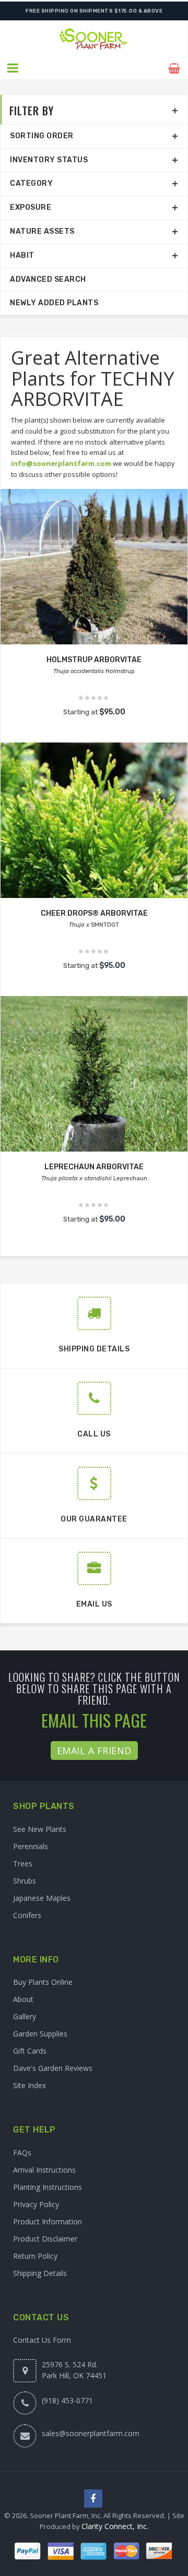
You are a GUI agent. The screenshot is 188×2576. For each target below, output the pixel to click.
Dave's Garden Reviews (53, 2068)
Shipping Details (40, 2273)
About (23, 1999)
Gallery (25, 2016)
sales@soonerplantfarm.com (91, 2433)
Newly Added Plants (54, 303)
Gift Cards (30, 2051)
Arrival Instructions (44, 2170)
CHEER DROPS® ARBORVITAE (94, 913)
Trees (23, 1864)
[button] (13, 68)
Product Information (48, 2221)
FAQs (22, 2153)
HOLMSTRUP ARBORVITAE (94, 660)
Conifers (27, 1915)
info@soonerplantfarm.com (61, 463)
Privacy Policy (36, 2204)
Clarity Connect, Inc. (115, 2526)
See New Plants (40, 1829)
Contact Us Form (42, 2340)
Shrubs (25, 1881)
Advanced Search (48, 279)
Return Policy (35, 2256)
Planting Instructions (48, 2187)
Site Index (30, 2085)
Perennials (31, 1846)
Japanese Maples (42, 1898)
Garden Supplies (40, 2034)
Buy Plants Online (43, 1982)
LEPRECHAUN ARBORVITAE (94, 1167)
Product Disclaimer (45, 2239)
